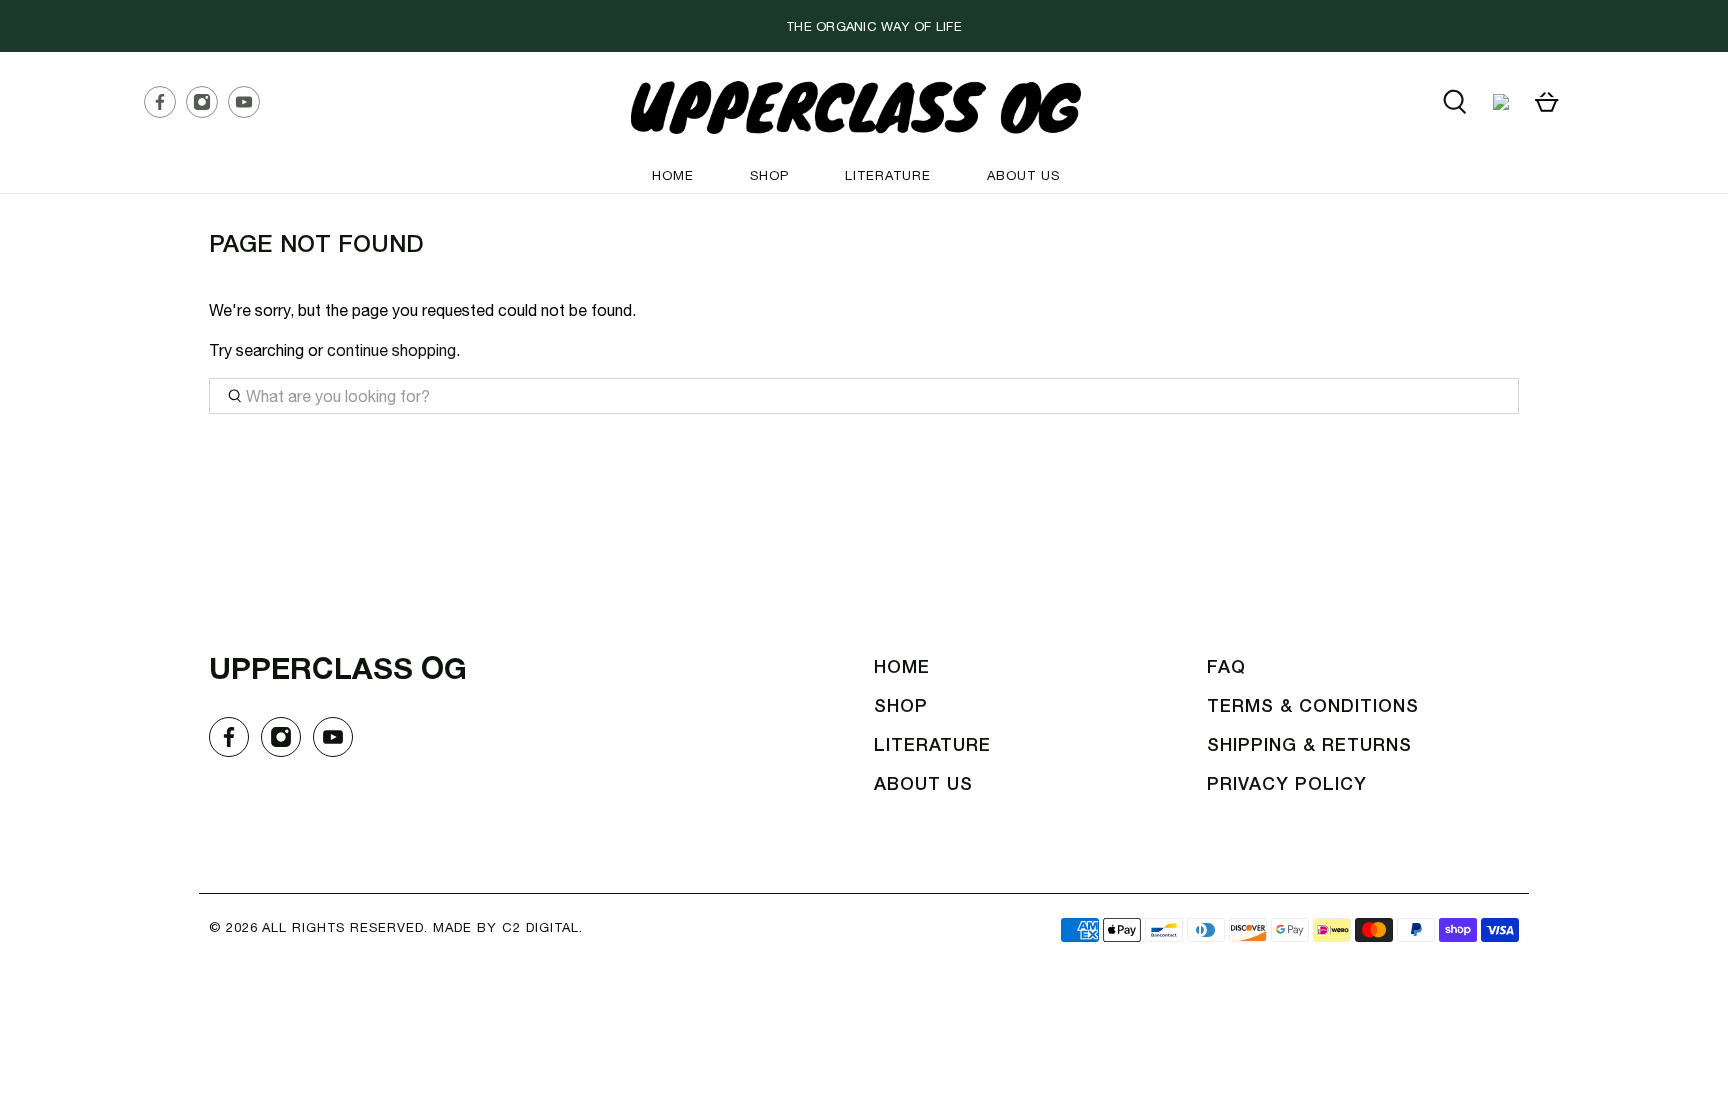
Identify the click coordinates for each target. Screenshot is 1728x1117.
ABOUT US (1023, 175)
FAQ (1226, 668)
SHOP (769, 175)
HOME (673, 175)
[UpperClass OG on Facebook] (165, 106)
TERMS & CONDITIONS (1313, 707)
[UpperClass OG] (856, 107)
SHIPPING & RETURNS (1309, 746)
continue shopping (391, 350)
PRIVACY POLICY (1287, 785)
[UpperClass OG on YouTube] (249, 106)
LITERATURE (888, 175)
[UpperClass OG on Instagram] (207, 106)
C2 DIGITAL (540, 927)
